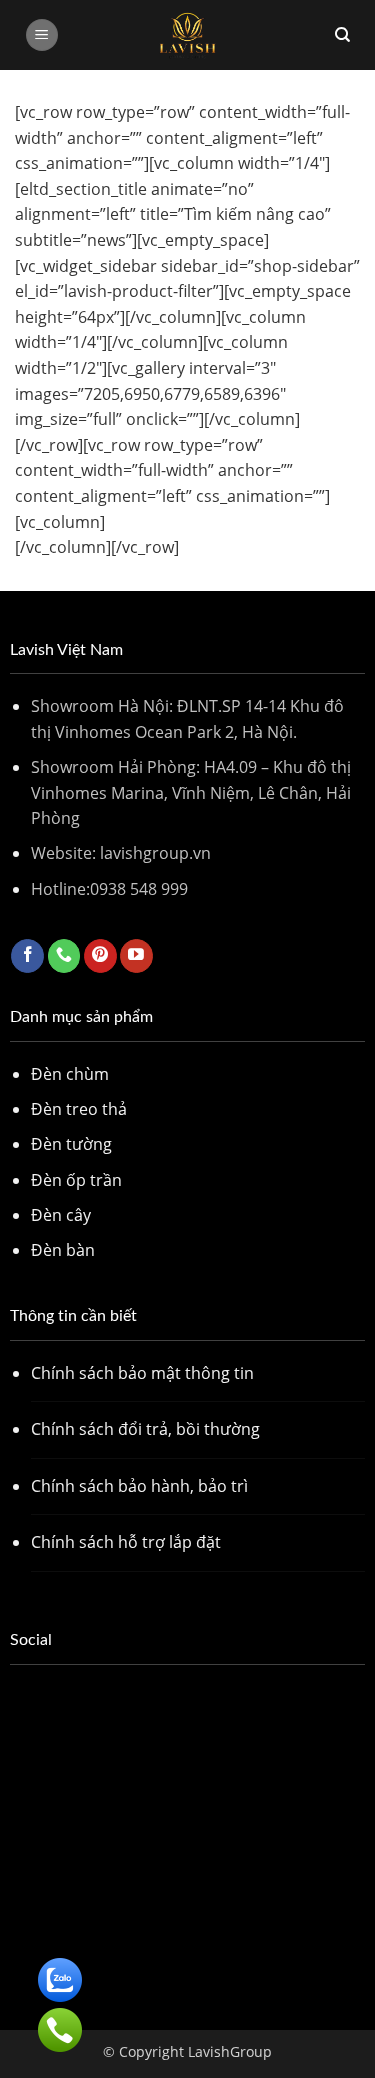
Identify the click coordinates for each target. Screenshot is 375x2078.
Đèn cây (61, 1215)
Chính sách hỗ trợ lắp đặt (126, 1542)
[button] (42, 35)
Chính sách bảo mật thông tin (142, 1373)
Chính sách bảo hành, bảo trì (139, 1486)
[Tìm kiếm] (342, 35)
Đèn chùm (70, 1074)
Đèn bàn (63, 1250)
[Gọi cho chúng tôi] (64, 956)
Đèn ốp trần (76, 1180)
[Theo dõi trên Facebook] (27, 956)
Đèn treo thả (79, 1109)
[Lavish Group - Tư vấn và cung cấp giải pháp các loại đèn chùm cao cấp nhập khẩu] (188, 35)
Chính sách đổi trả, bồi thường (145, 1429)
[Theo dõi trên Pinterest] (100, 956)
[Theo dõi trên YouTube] (136, 956)
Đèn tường (71, 1144)
